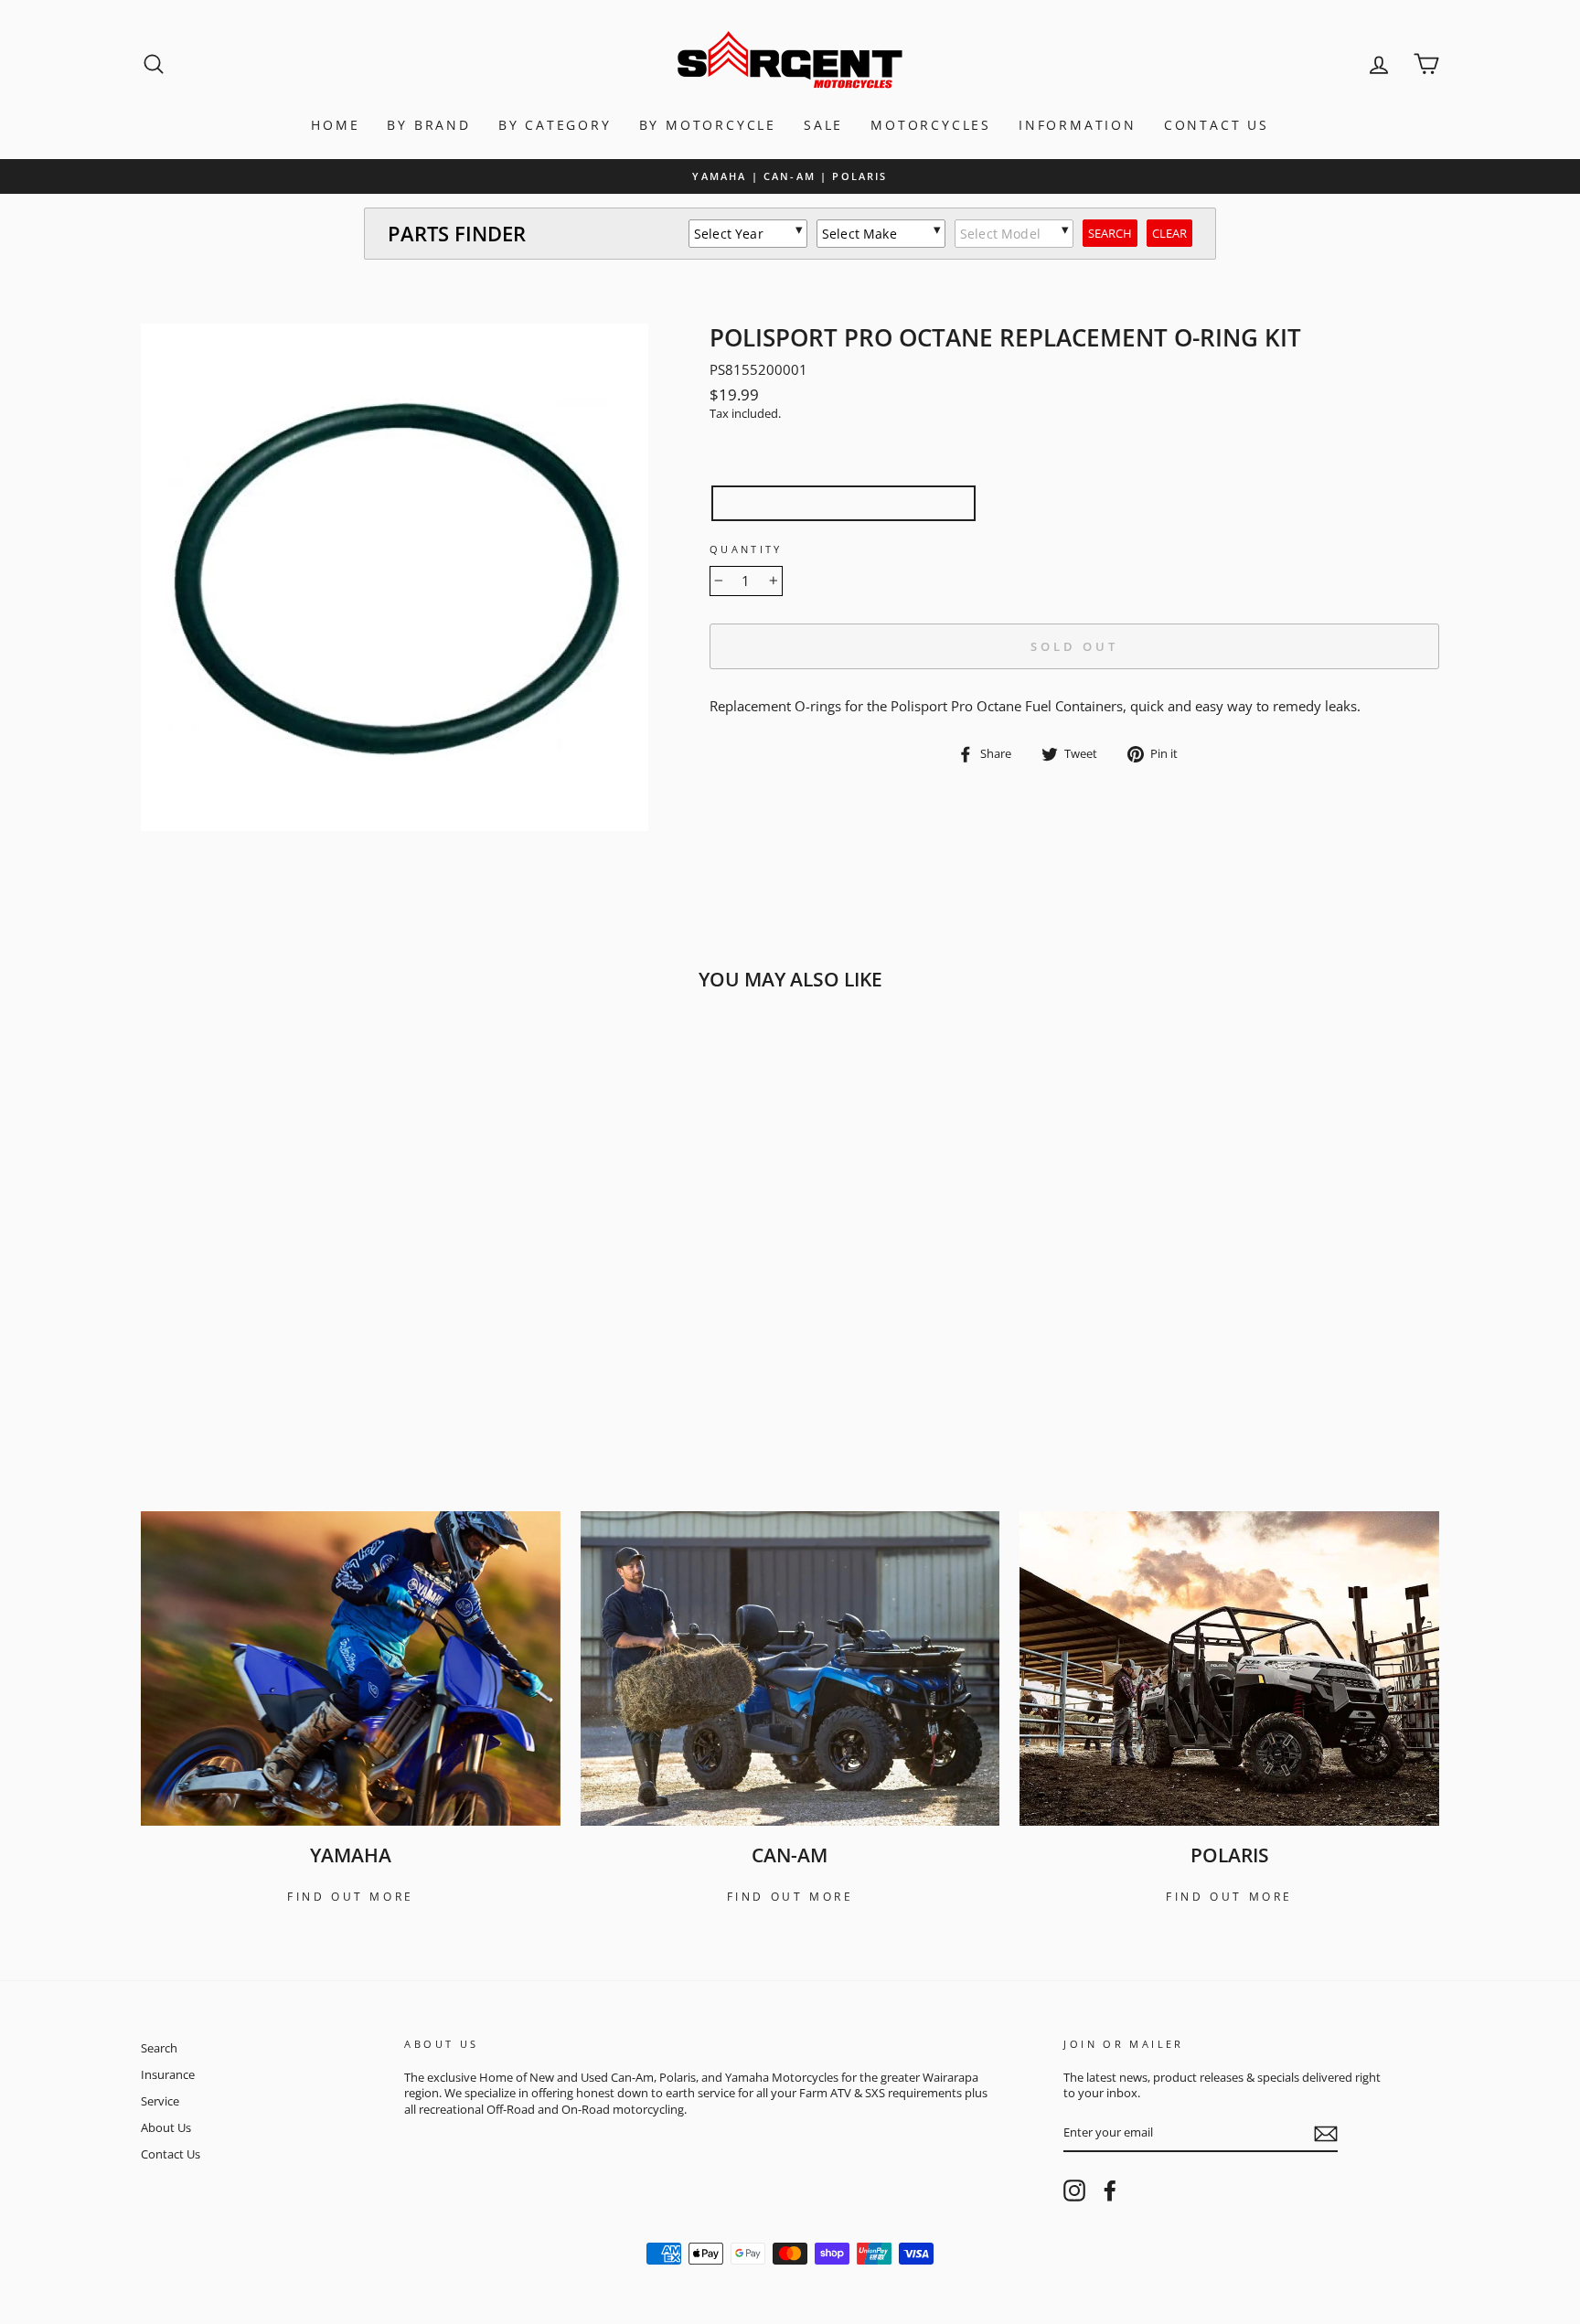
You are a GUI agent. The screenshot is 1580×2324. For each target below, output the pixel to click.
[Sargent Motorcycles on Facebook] (1110, 2191)
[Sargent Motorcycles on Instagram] (1074, 2191)
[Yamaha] (351, 1668)
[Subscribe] (1326, 2134)
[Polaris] (1229, 1668)
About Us (166, 2127)
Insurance (168, 2074)
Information (1078, 125)
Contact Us (1217, 125)
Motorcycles (931, 125)
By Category (555, 125)
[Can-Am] (790, 1668)
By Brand (428, 125)
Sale (823, 125)
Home (335, 125)
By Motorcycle (708, 125)
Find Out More (351, 1897)
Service (160, 2101)
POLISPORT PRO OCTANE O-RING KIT (843, 503)
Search (159, 2048)
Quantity (746, 549)
